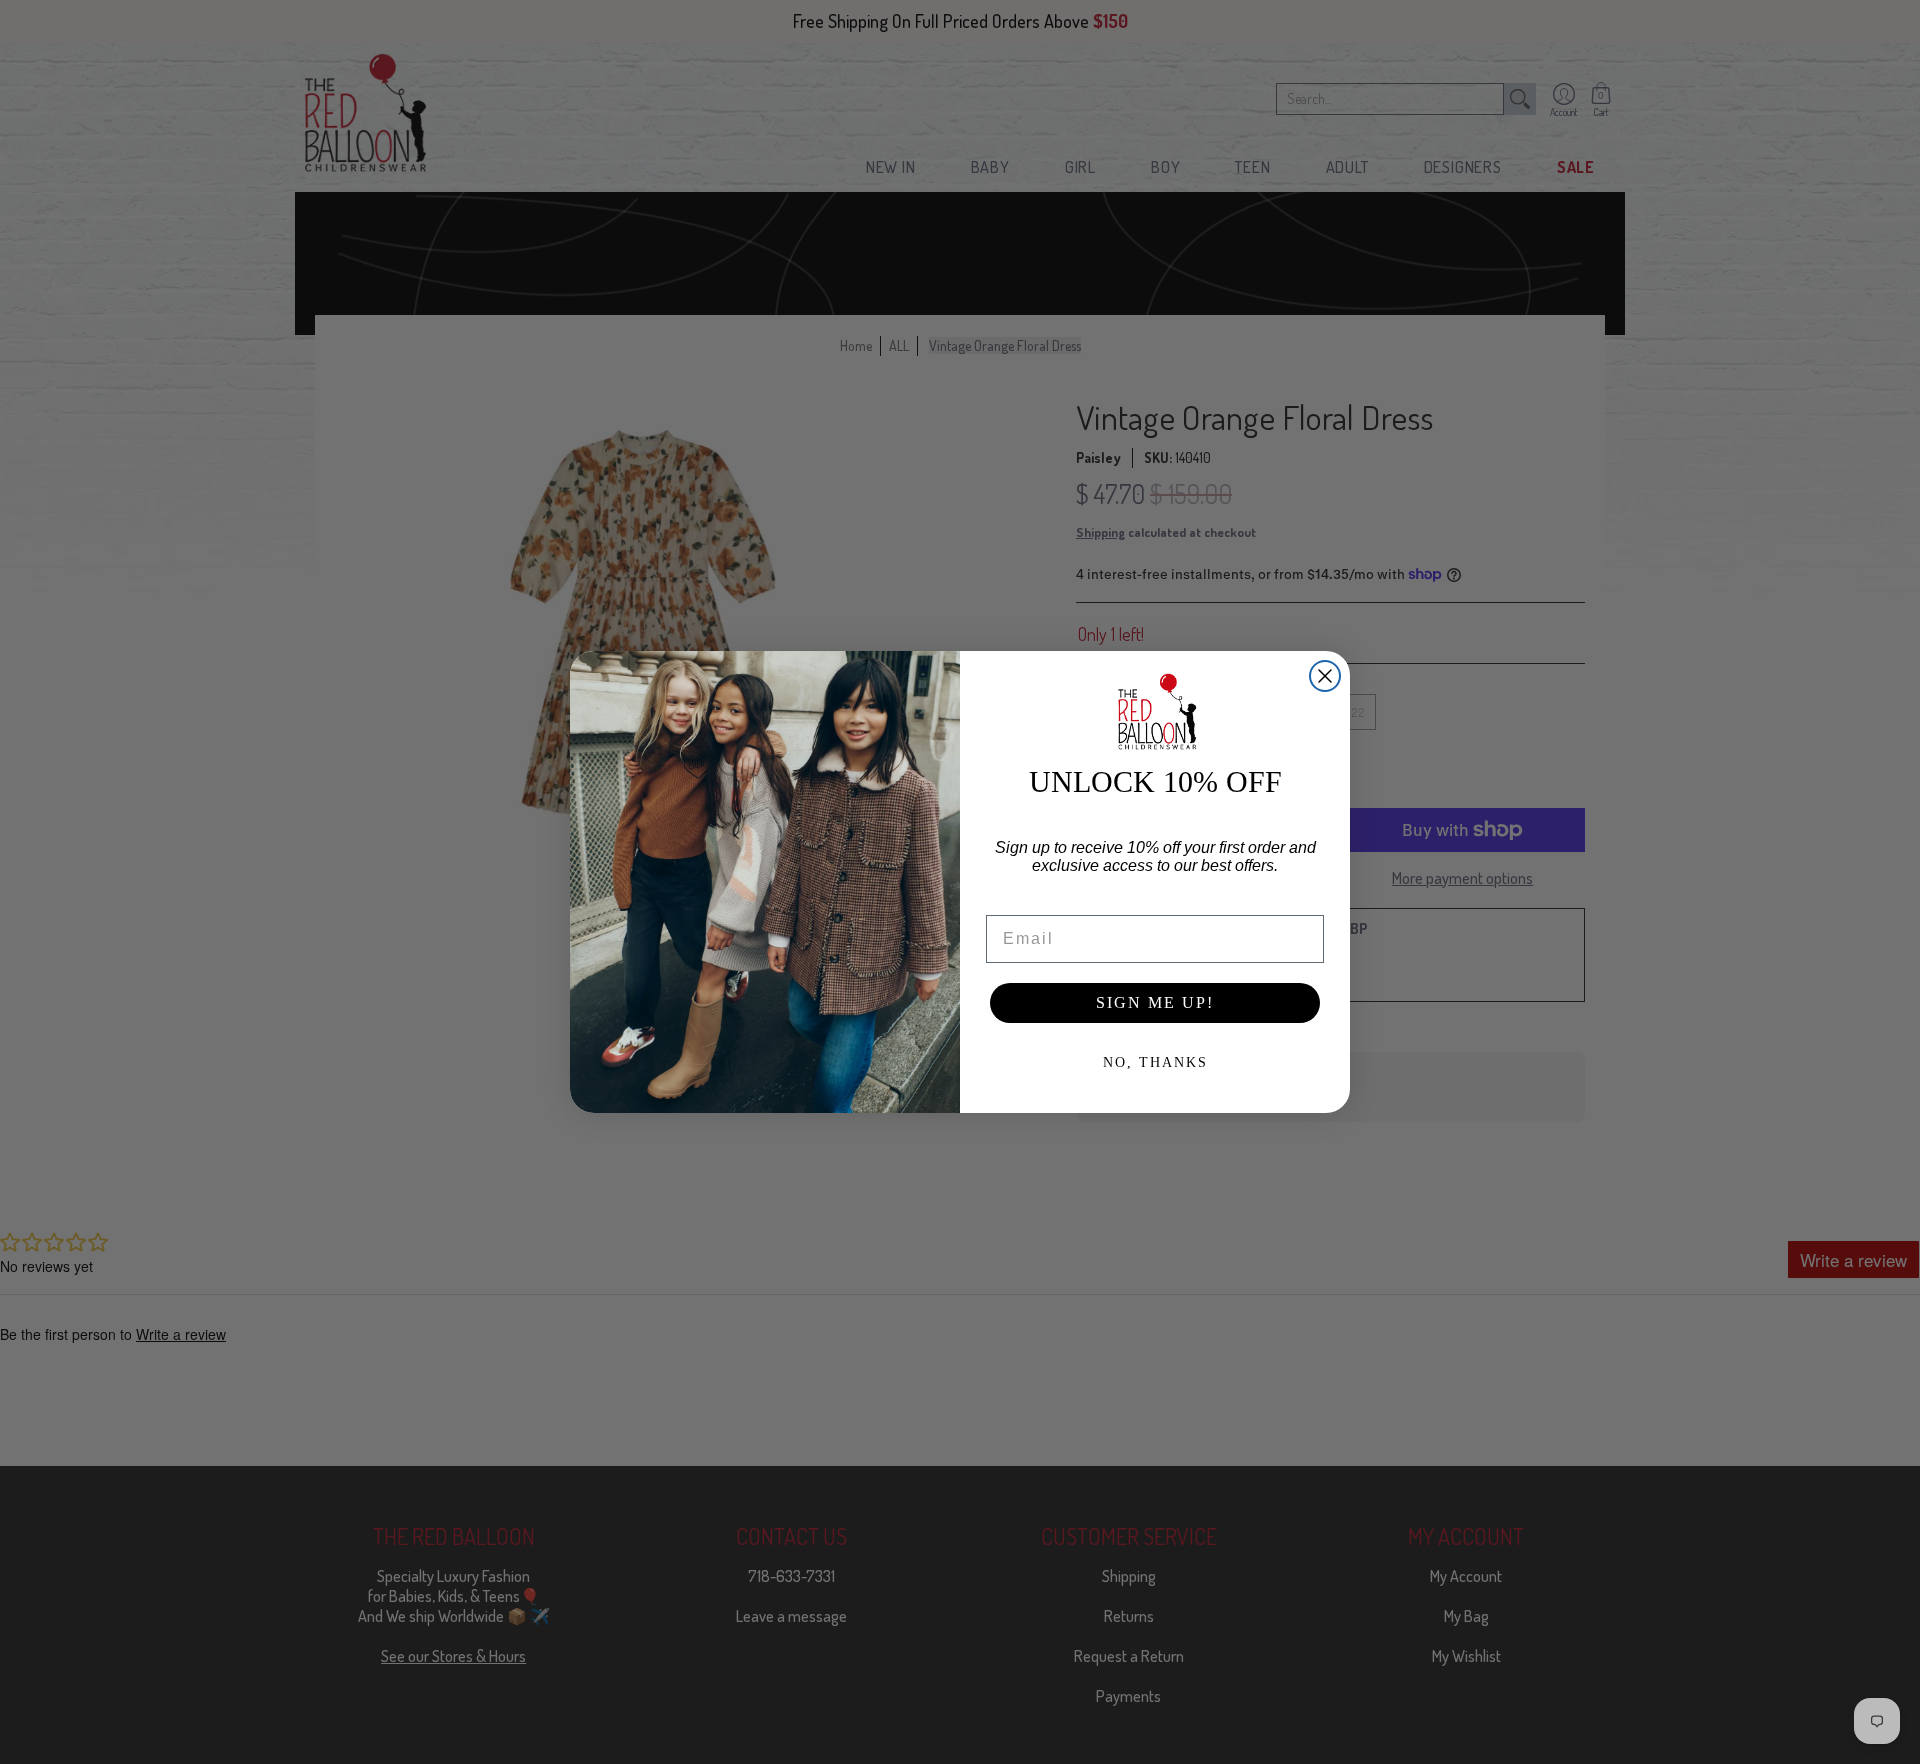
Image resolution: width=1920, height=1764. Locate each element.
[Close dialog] (1325, 676)
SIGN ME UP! (1155, 1002)
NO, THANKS (1155, 1062)
